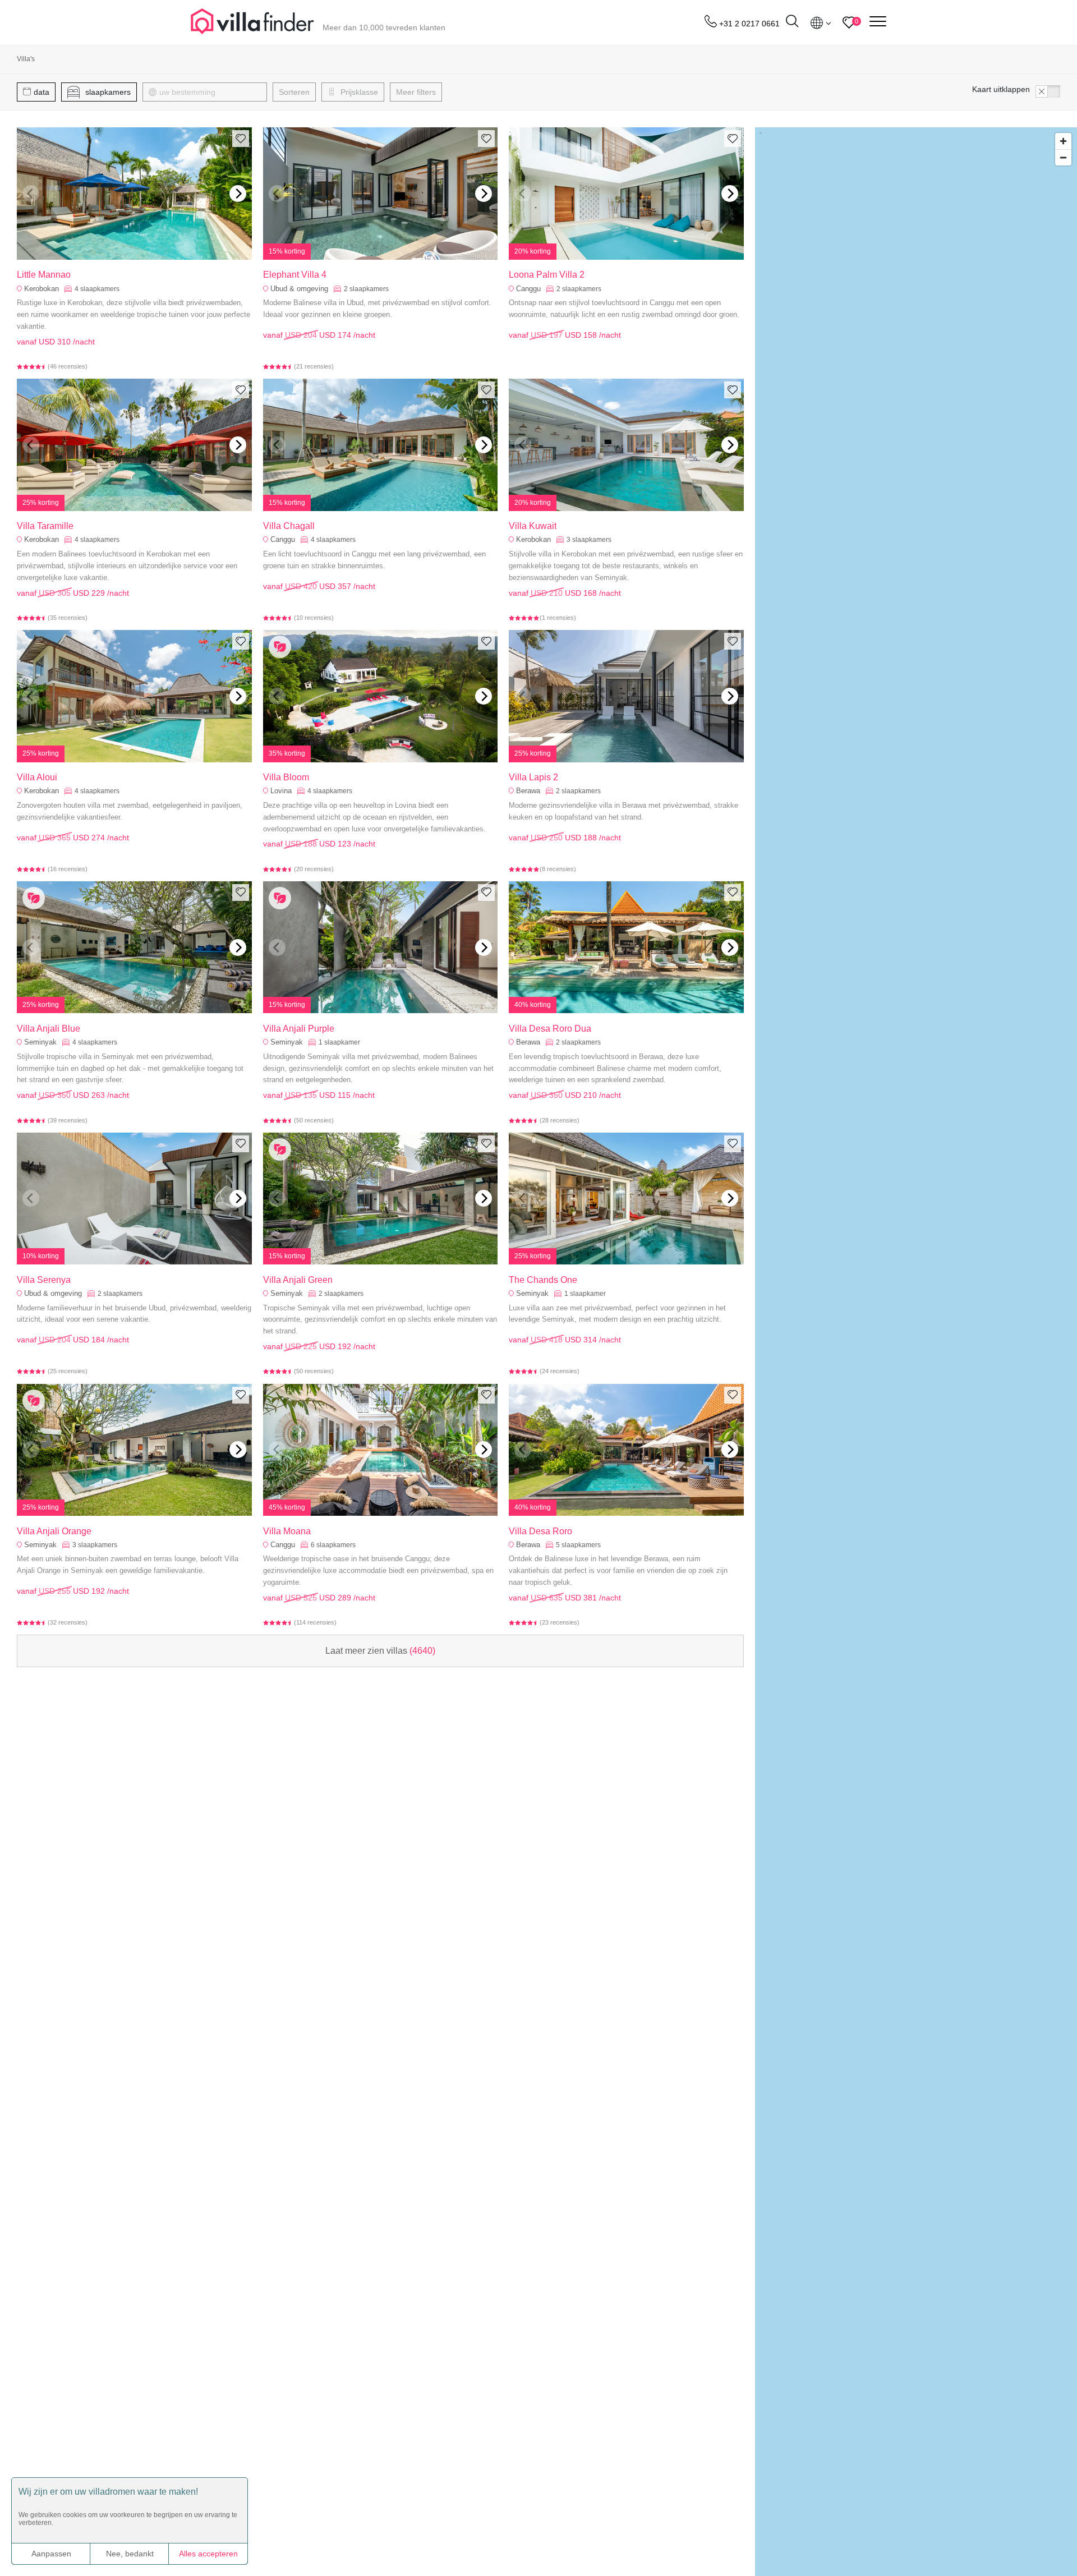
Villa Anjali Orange (54, 1531)
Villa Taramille (45, 526)
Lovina (281, 791)
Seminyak (40, 1042)
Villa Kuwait (533, 526)
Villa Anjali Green (298, 1280)
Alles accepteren (208, 2554)
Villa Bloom (286, 777)
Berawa (528, 791)
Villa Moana (287, 1531)
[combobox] (210, 92)
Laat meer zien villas (380, 1651)
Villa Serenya (44, 1280)
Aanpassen (51, 2554)
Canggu (528, 289)
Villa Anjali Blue (49, 1029)
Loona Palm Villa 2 (547, 275)
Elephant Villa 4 (295, 275)
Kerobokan (42, 289)
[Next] (238, 194)
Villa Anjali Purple (299, 1029)
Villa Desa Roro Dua (550, 1029)
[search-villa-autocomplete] (792, 23)
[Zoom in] (1063, 141)
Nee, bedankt (130, 2554)
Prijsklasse (358, 92)
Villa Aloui (37, 777)
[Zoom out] (1063, 157)
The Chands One (543, 1280)
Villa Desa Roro (540, 1531)
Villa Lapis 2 (533, 777)
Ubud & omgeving (299, 289)
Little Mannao (44, 275)
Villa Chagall (289, 526)
